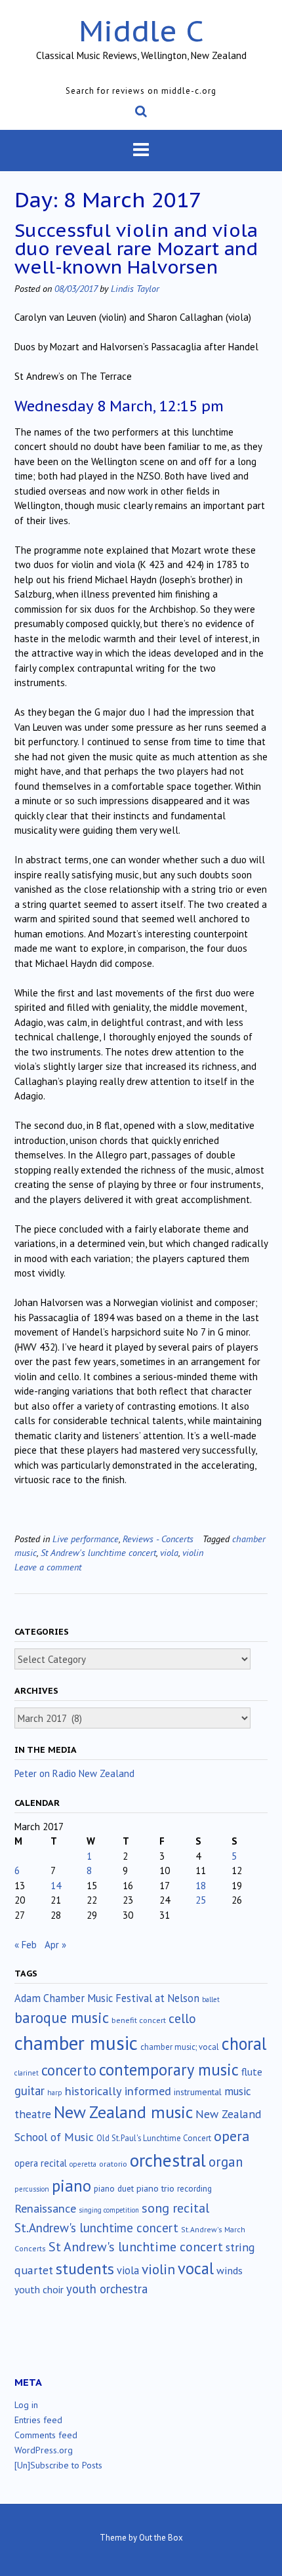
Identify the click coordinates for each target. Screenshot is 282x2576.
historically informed (118, 2091)
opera (232, 2136)
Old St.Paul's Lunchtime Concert (154, 2138)
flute (252, 2072)
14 (56, 1886)
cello (182, 2018)
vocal (196, 2268)
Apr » (55, 1945)
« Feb (26, 1945)
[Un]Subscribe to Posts (58, 2465)
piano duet (114, 2188)
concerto (69, 2070)
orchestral (168, 2160)
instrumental (198, 2092)
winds (230, 2270)
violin (193, 1552)
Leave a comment (48, 1567)
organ (226, 2162)
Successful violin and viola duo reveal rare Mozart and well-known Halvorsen (136, 248)
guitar (30, 2091)
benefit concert (139, 2020)
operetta (83, 2164)
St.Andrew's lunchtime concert (96, 2228)
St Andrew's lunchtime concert (98, 1552)
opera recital (41, 2163)
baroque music (62, 2017)
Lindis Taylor (135, 288)
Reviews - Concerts (158, 1539)
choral (244, 2043)
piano (71, 2186)
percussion (32, 2189)
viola (169, 1552)
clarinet (27, 2073)
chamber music (76, 2043)
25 (201, 1900)
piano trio (155, 2188)
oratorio (113, 2164)
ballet (211, 1999)
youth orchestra (107, 2289)
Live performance (86, 1539)
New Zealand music (123, 2112)
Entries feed (38, 2420)
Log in (26, 2405)
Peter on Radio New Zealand (74, 1773)
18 (201, 1886)
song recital (175, 2208)
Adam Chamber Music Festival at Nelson (107, 1998)
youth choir (39, 2289)
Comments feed (46, 2435)
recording (194, 2188)
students (85, 2268)
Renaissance (45, 2208)
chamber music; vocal (180, 2047)
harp (55, 2093)
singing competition (109, 2210)
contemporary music (169, 2070)
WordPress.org (44, 2450)
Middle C (141, 31)
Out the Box (161, 2538)
